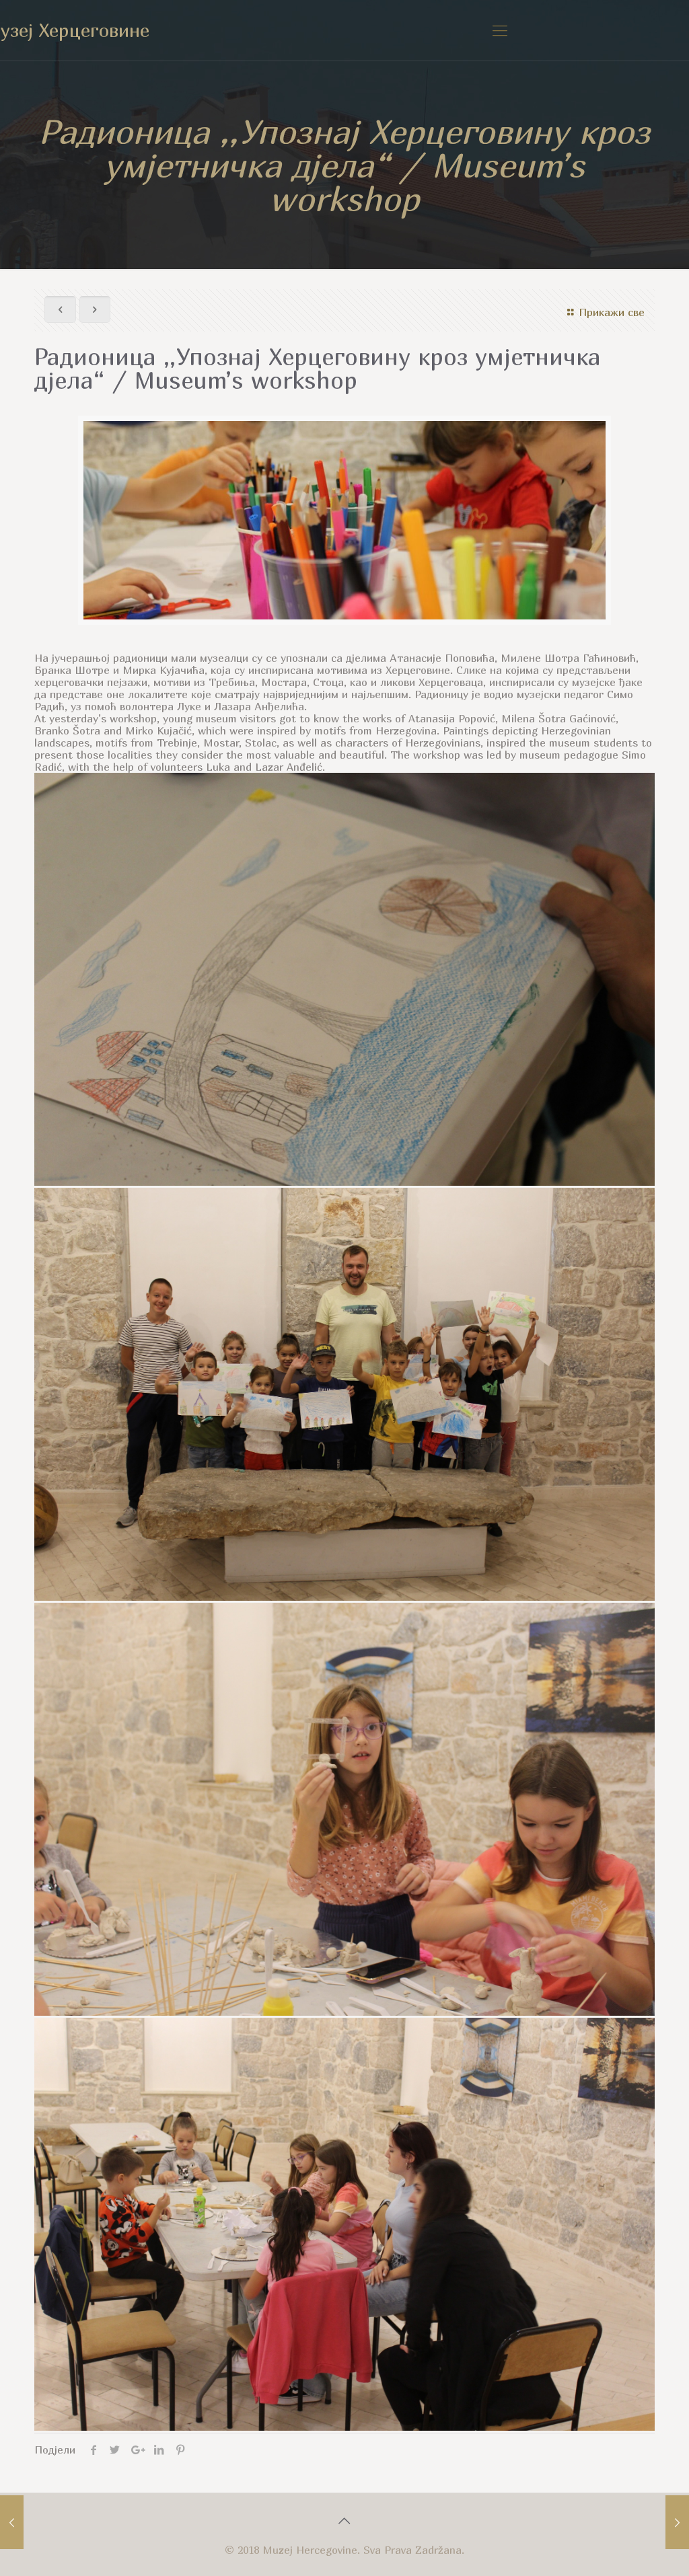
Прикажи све (611, 312)
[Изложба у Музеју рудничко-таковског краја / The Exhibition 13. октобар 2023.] (12, 2522)
